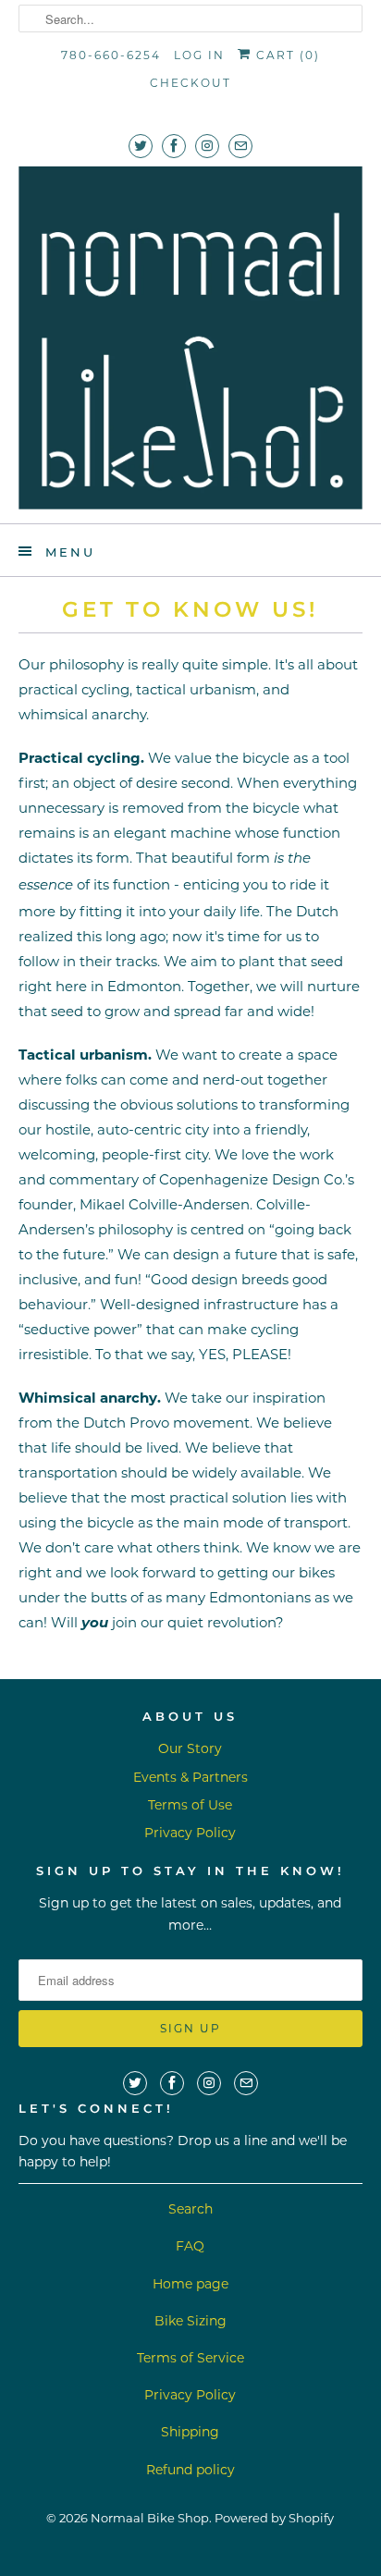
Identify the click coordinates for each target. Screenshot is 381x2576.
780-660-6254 (111, 55)
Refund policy (190, 2470)
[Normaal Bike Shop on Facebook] (174, 146)
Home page (190, 2284)
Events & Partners (190, 1777)
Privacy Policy (190, 1833)
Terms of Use (190, 1805)
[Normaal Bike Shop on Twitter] (141, 146)
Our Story (190, 1748)
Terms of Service (190, 2358)
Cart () (286, 55)
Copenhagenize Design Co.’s (257, 1179)
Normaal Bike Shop (150, 2518)
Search (190, 2209)
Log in (199, 55)
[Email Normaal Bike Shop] (240, 146)
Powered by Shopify (274, 2518)
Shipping (190, 2432)
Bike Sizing (190, 2321)
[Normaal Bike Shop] (190, 338)
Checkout (190, 83)
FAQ (190, 2246)
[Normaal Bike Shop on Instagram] (207, 146)
